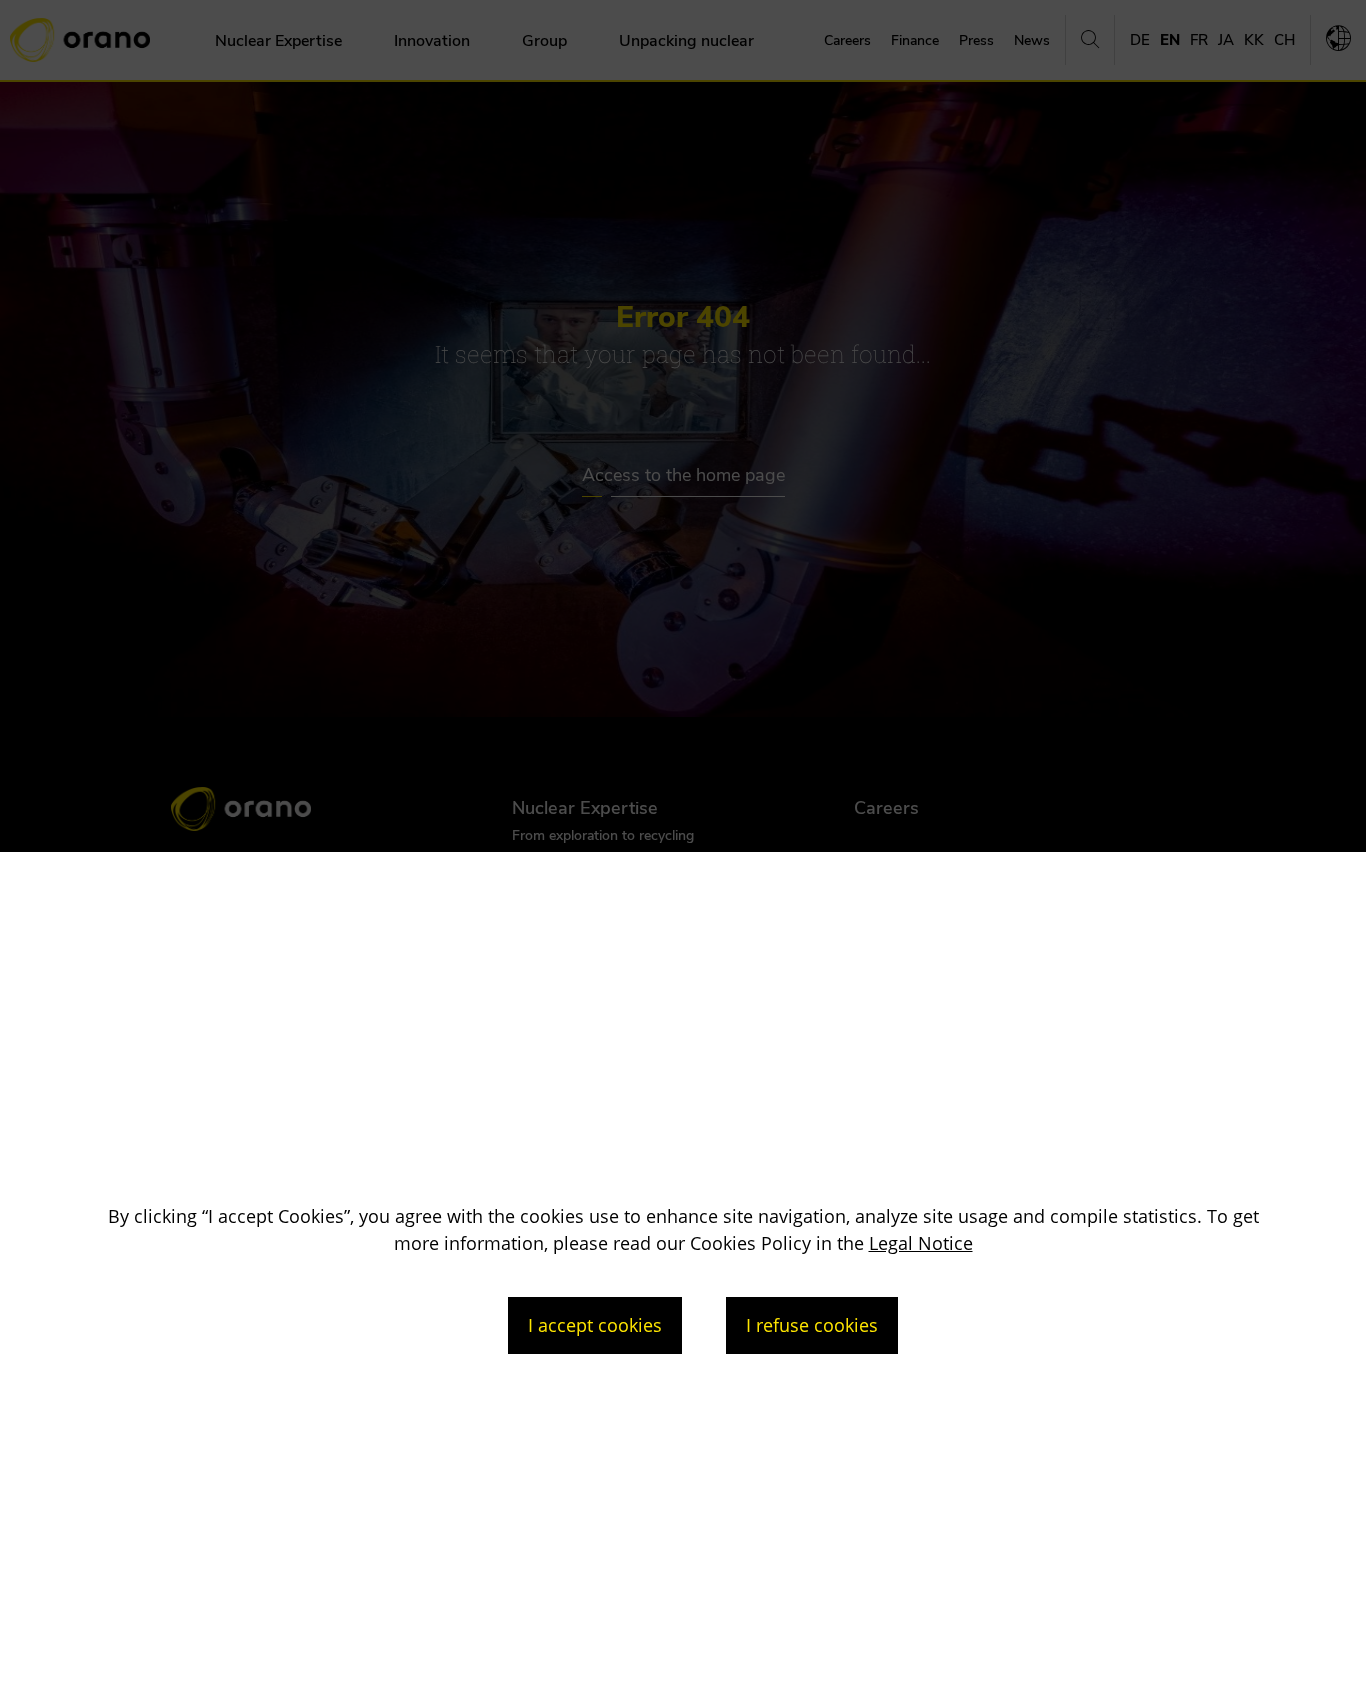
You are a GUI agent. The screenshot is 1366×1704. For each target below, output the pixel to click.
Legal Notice (921, 1243)
